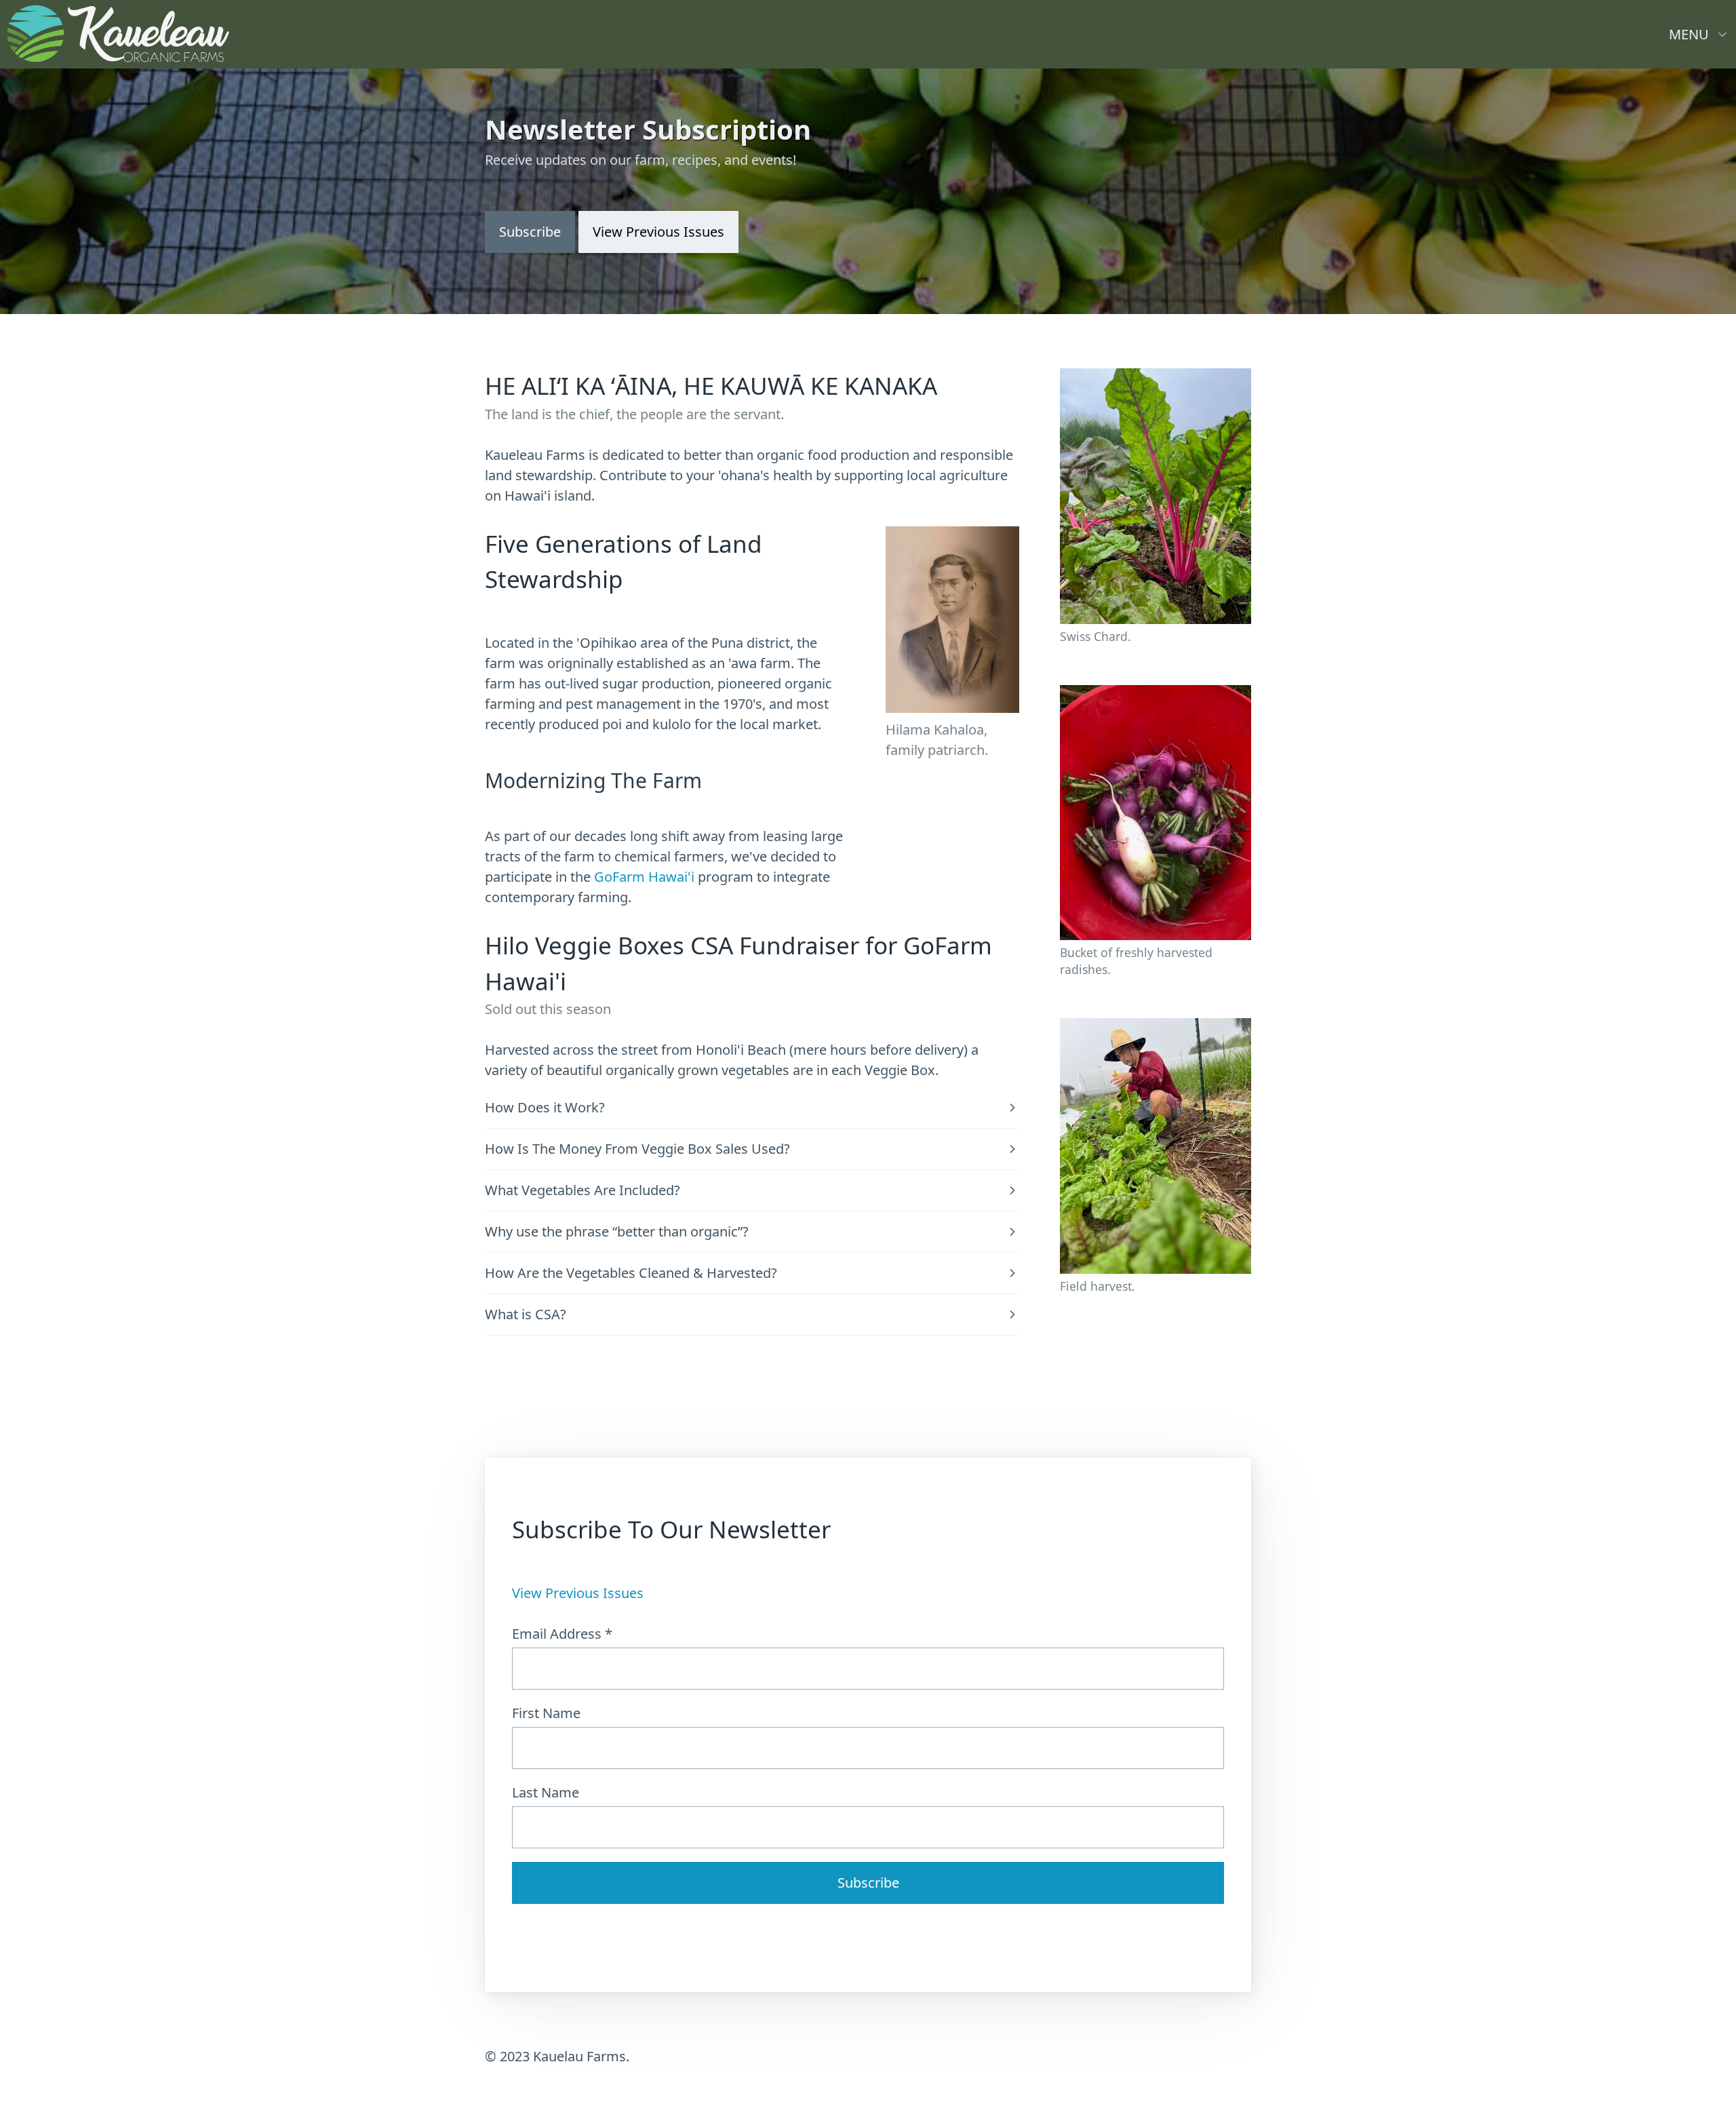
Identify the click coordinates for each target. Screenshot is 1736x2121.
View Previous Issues (578, 1593)
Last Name (546, 1792)
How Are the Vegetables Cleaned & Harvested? (631, 1273)
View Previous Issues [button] (658, 232)
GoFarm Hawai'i (644, 877)
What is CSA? (526, 1315)
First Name (546, 1713)
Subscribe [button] (530, 232)
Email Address (562, 1634)
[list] (1699, 31)
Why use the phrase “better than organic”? (617, 1232)
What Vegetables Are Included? (583, 1190)
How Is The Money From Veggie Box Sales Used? (637, 1149)
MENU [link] (1689, 34)
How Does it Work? (545, 1108)
